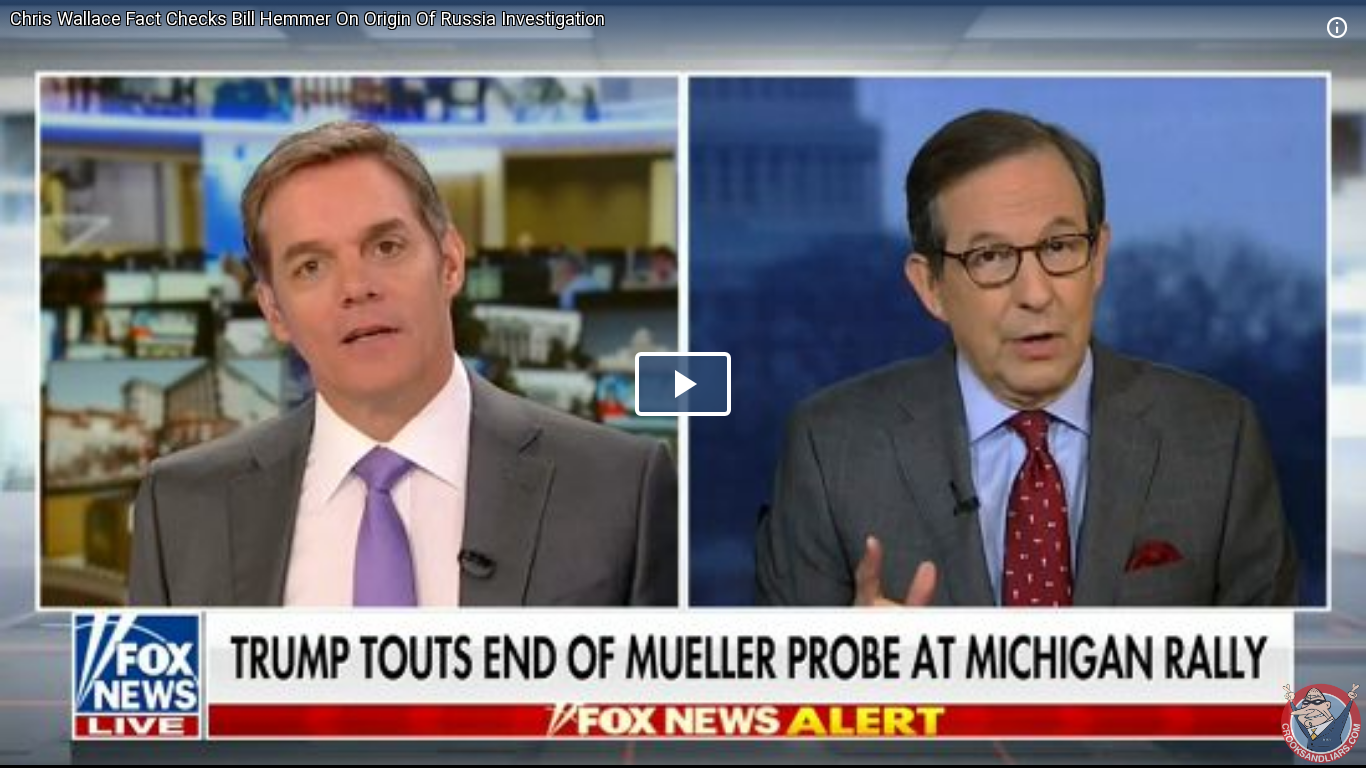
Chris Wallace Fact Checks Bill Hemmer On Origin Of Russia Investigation (307, 18)
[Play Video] (683, 384)
